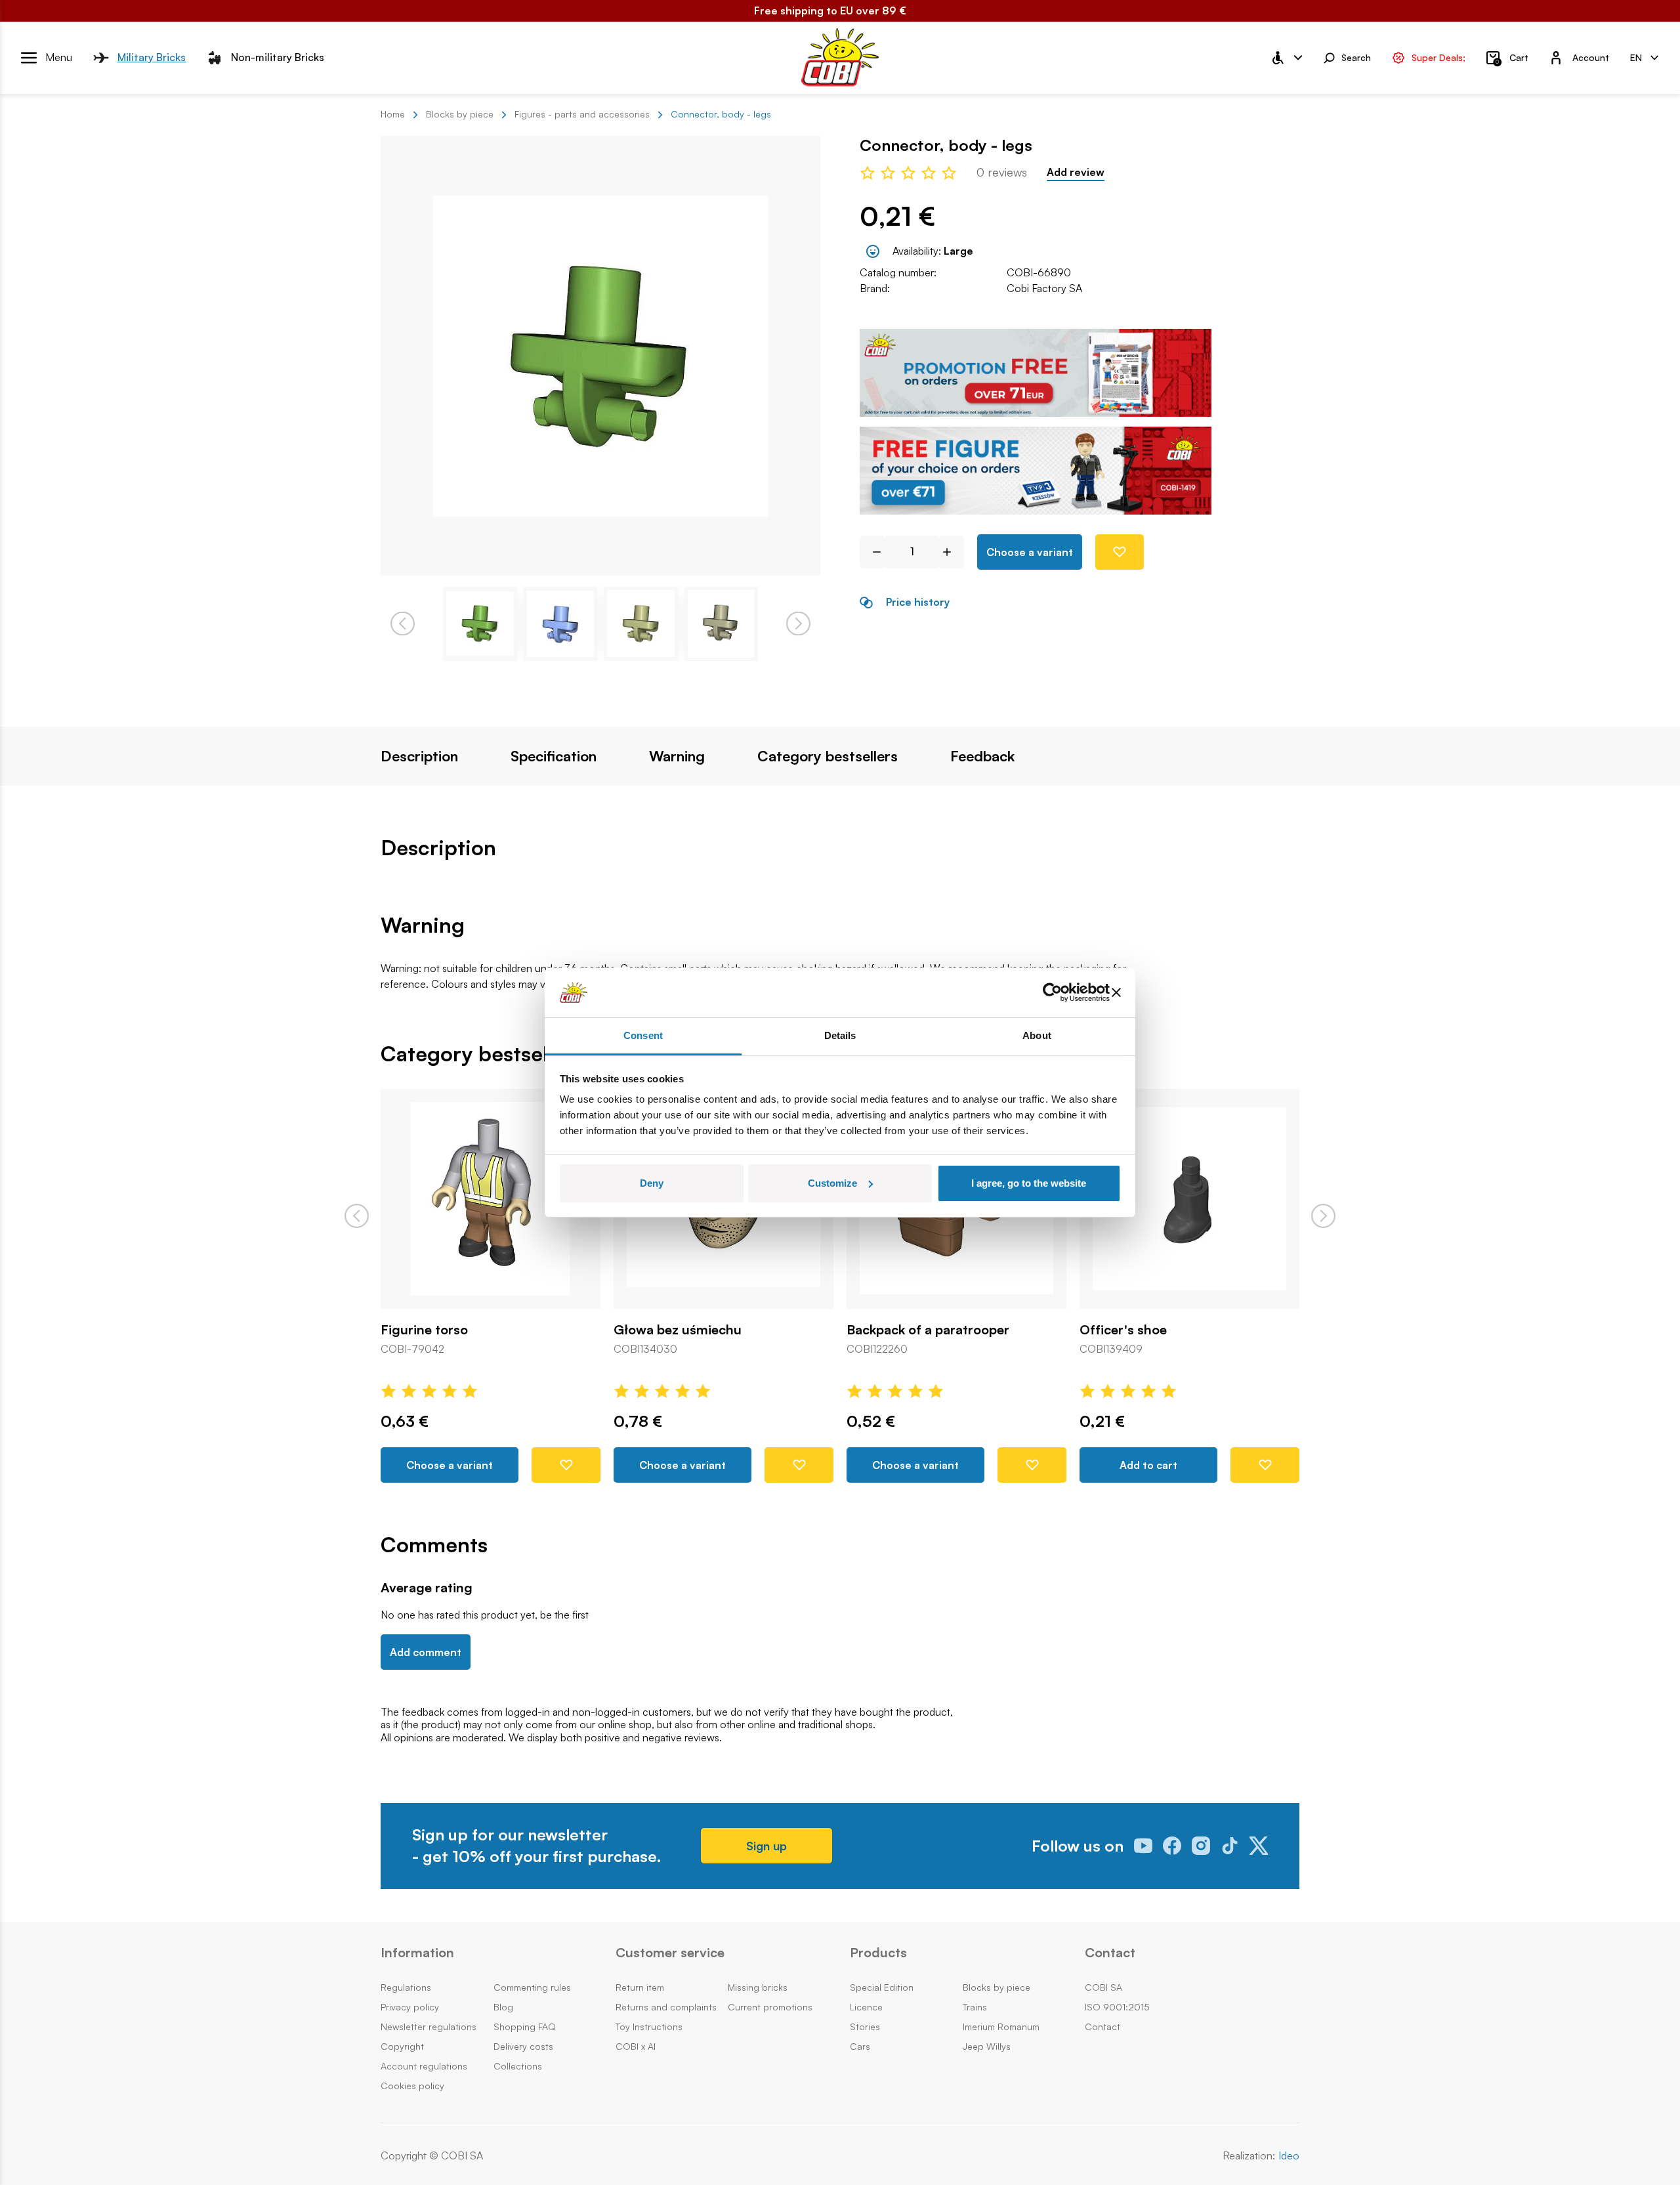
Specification (554, 756)
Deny (652, 1183)
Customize (832, 1183)
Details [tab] (840, 1035)
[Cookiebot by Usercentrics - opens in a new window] (1052, 992)
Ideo (1289, 2156)
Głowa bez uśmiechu (678, 1330)
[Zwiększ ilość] (952, 552)
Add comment (426, 1652)
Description (419, 756)
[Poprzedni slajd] (357, 1216)
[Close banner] (1116, 992)
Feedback (982, 756)
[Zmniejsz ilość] (872, 552)
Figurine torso (424, 1330)
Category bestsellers (828, 756)
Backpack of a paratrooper (928, 1330)
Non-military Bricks (278, 57)
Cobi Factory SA (1044, 288)
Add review (1076, 172)
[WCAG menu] (1286, 58)
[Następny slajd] (1323, 1216)
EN (1636, 57)
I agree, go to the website (1029, 1183)
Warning (677, 756)
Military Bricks (152, 57)
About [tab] (1037, 1035)
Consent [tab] (643, 1035)
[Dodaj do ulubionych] (1120, 552)
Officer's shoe (1123, 1330)
